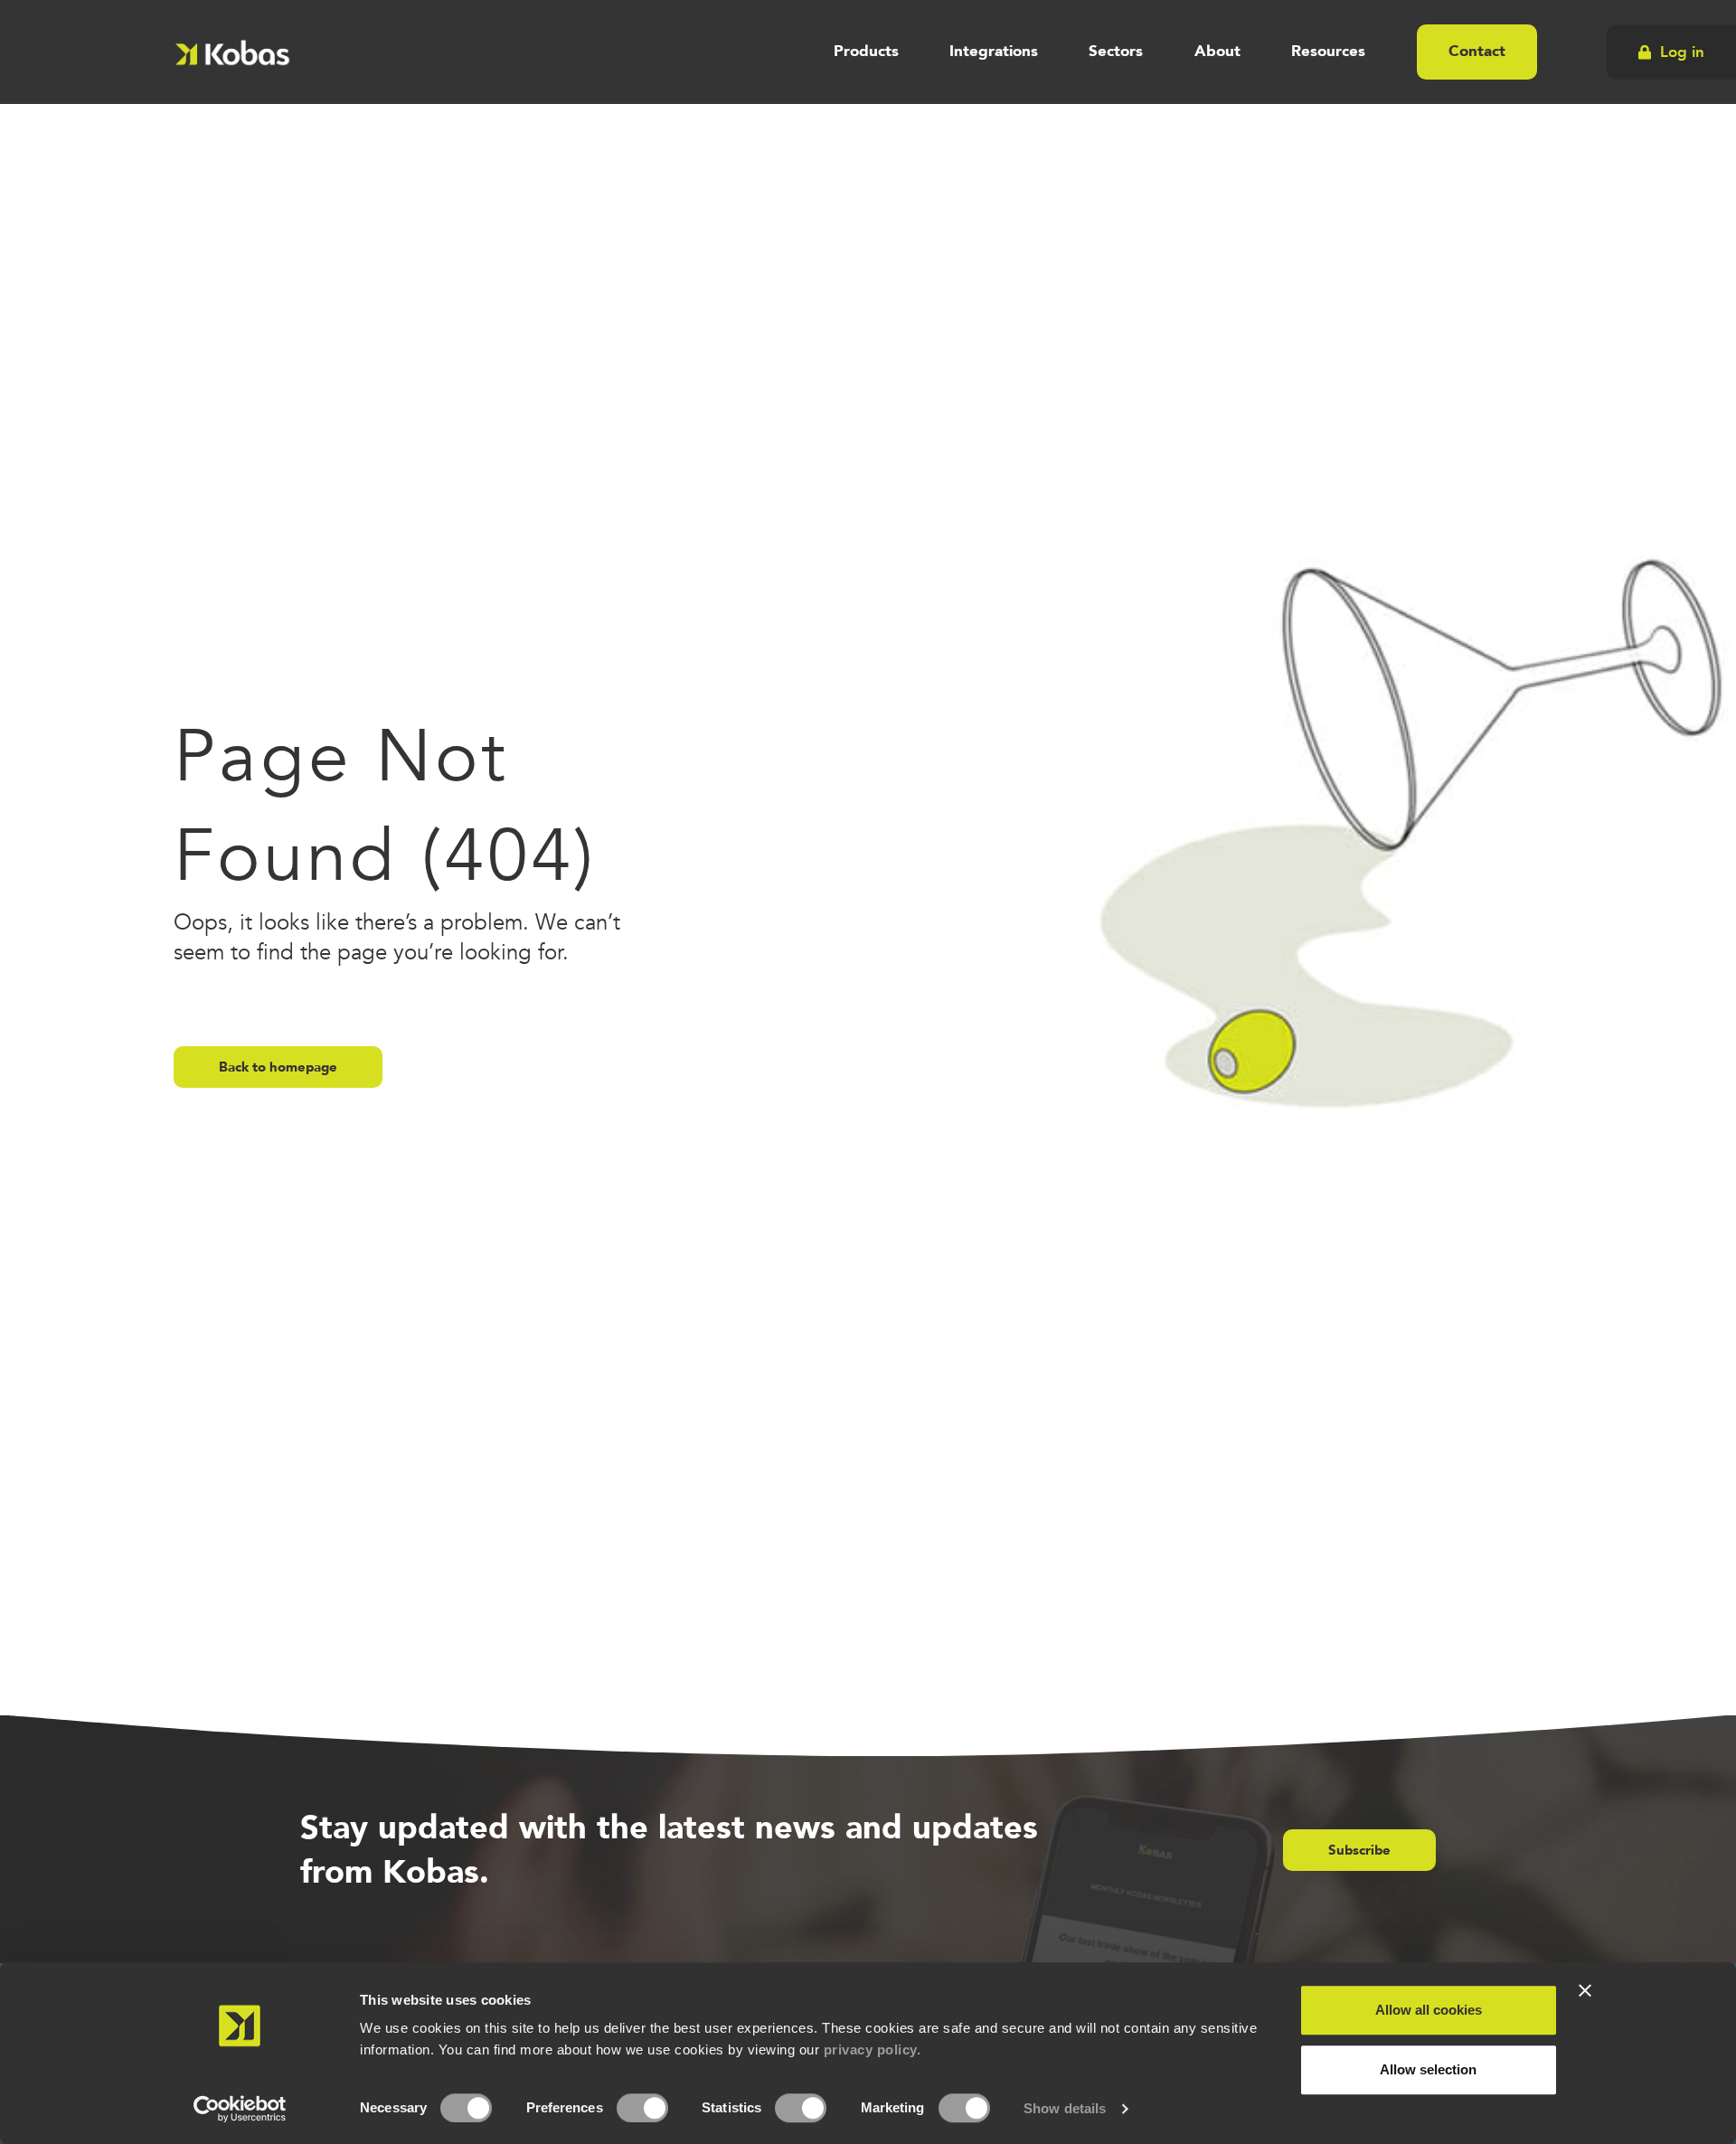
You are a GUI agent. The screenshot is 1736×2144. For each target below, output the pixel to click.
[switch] (642, 2108)
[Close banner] (1585, 1990)
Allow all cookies (1429, 2010)
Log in (1682, 51)
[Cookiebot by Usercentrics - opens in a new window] (240, 2109)
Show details (1065, 2108)
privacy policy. (873, 2050)
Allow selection (1428, 2069)
